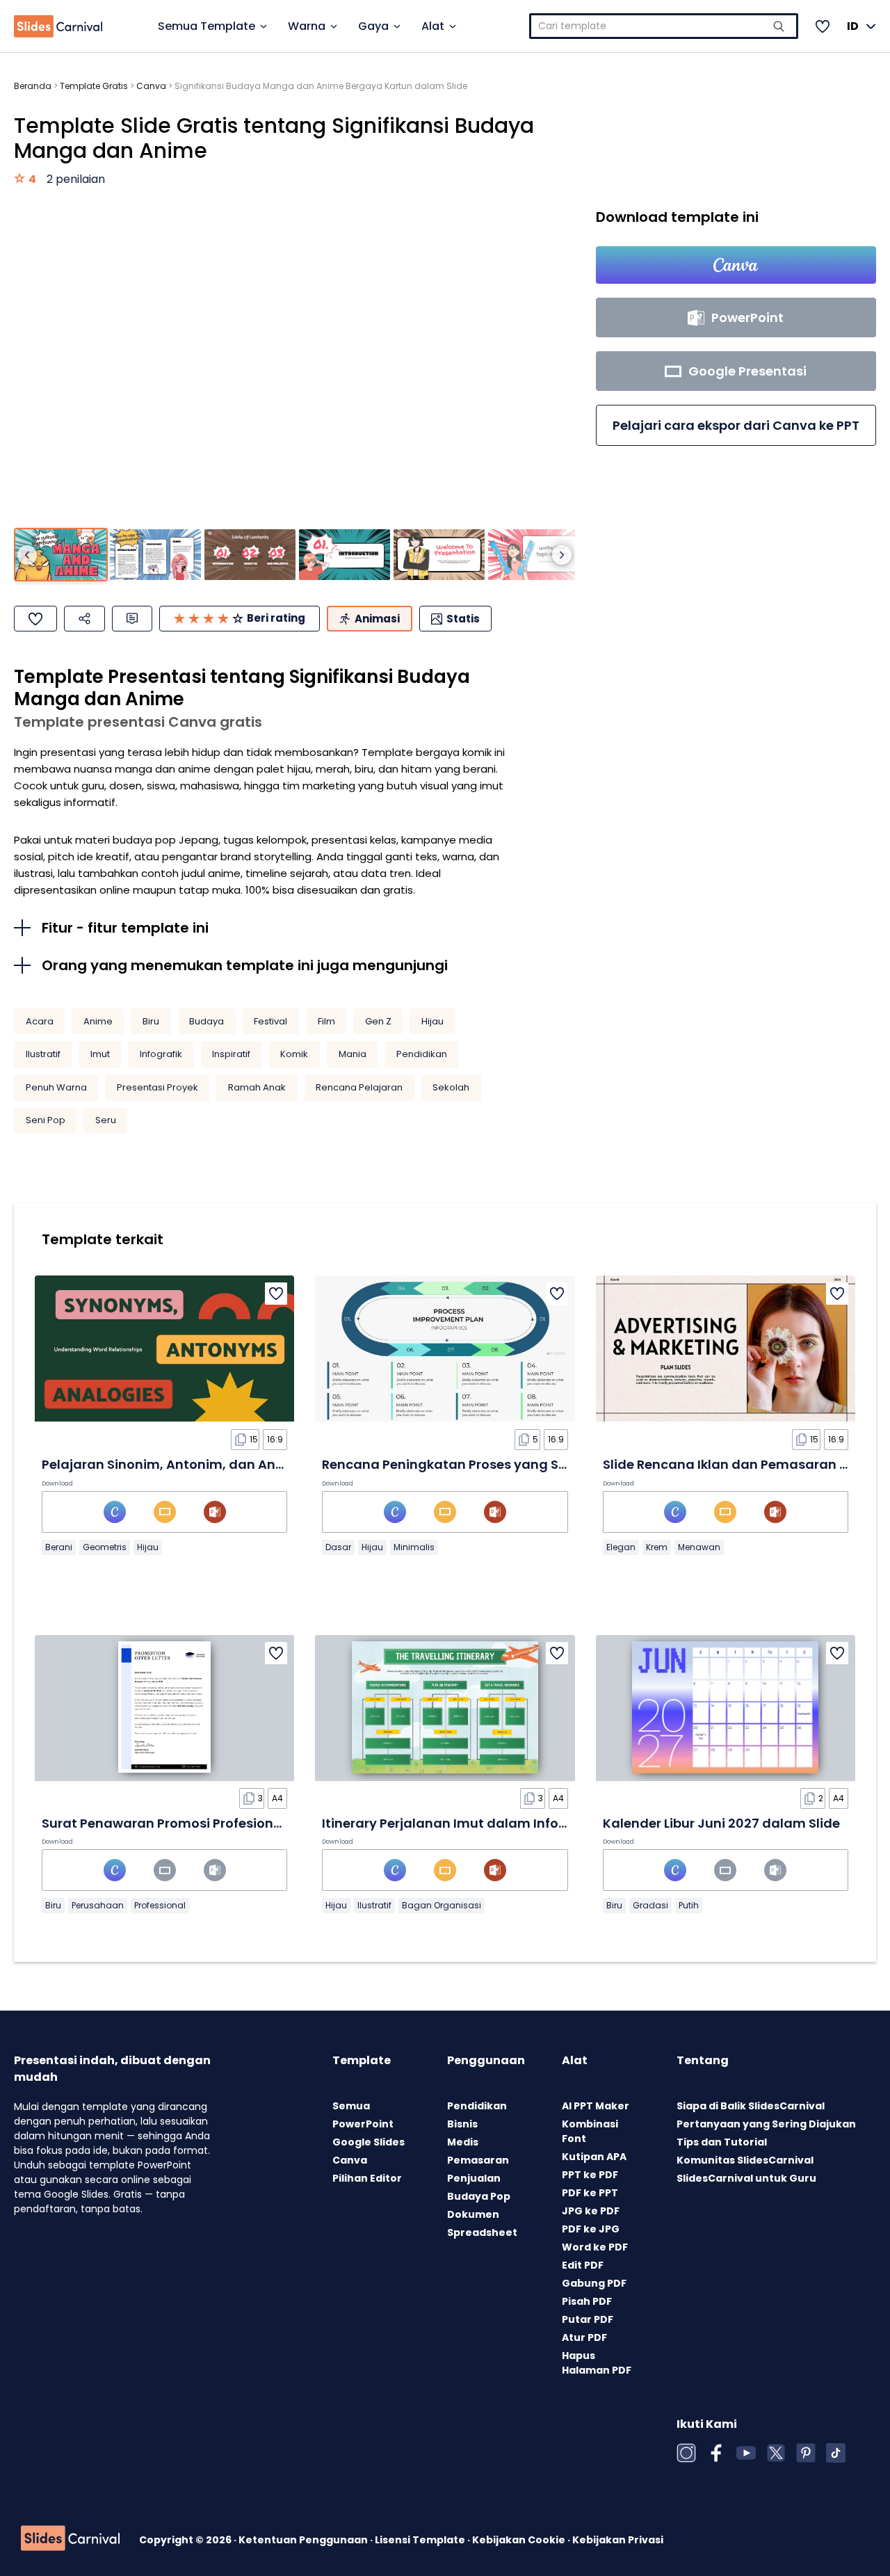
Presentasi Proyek (157, 1087)
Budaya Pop (479, 2196)
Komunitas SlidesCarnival (745, 2160)
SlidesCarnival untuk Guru (746, 2178)
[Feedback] (132, 619)
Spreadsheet (482, 2232)
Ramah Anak (257, 1087)
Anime (98, 1021)
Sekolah (451, 1087)
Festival (270, 1021)
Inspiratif (231, 1054)
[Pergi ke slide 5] (439, 555)
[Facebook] (716, 2453)
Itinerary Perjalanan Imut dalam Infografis (459, 1823)
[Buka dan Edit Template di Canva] (736, 265)
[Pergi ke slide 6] (534, 555)
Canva (151, 86)
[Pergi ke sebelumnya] (27, 555)
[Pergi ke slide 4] (345, 555)
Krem (657, 1547)
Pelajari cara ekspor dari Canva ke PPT (736, 425)
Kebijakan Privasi (618, 2540)
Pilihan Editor (367, 2178)
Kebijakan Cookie (520, 2540)
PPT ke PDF (590, 2175)
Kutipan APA (594, 2157)
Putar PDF (588, 2319)
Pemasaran (478, 2160)
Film (326, 1021)
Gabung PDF (594, 2283)
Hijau (432, 1021)
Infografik (161, 1054)
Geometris (105, 1547)
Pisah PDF (587, 2301)
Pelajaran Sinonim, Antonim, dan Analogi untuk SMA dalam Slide (251, 1464)
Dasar (338, 1547)
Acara (40, 1021)
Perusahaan (98, 1905)
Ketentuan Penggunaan (304, 2540)
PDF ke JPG (591, 2229)
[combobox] (664, 26)
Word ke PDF (595, 2247)
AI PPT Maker (596, 2106)
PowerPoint (363, 2124)
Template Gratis (94, 86)
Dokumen (473, 2214)
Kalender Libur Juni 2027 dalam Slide (721, 1823)
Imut (100, 1054)
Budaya (207, 1021)
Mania (353, 1054)
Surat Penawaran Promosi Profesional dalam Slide (204, 1823)
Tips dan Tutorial (722, 2142)
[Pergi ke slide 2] (155, 555)
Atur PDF (584, 2337)
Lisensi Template (421, 2540)
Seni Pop (46, 1120)
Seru (106, 1120)
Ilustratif (43, 1054)
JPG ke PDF (591, 2211)
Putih (689, 1905)
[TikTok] (836, 2453)
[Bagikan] (84, 619)
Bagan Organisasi (442, 1905)
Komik (294, 1054)
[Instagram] (686, 2453)
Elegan (621, 1547)
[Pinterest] (806, 2453)
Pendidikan (422, 1054)
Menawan (699, 1547)
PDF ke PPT (590, 2193)
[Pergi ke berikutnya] (562, 555)
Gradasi (650, 1905)
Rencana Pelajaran (359, 1087)
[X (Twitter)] (776, 2453)
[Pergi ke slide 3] (250, 555)
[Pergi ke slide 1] (61, 555)
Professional (160, 1905)
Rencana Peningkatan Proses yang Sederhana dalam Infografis (528, 1464)
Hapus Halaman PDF (597, 2363)
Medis (463, 2142)
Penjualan (474, 2178)
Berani (59, 1547)
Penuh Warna (56, 1087)
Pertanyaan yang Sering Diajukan (766, 2124)
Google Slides (369, 2142)
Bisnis (462, 2124)
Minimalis (414, 1547)
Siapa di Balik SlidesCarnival (751, 2106)
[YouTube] (746, 2453)
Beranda (33, 86)
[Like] (35, 619)
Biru (151, 1021)
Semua (351, 2106)
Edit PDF (583, 2265)
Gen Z (378, 1021)
